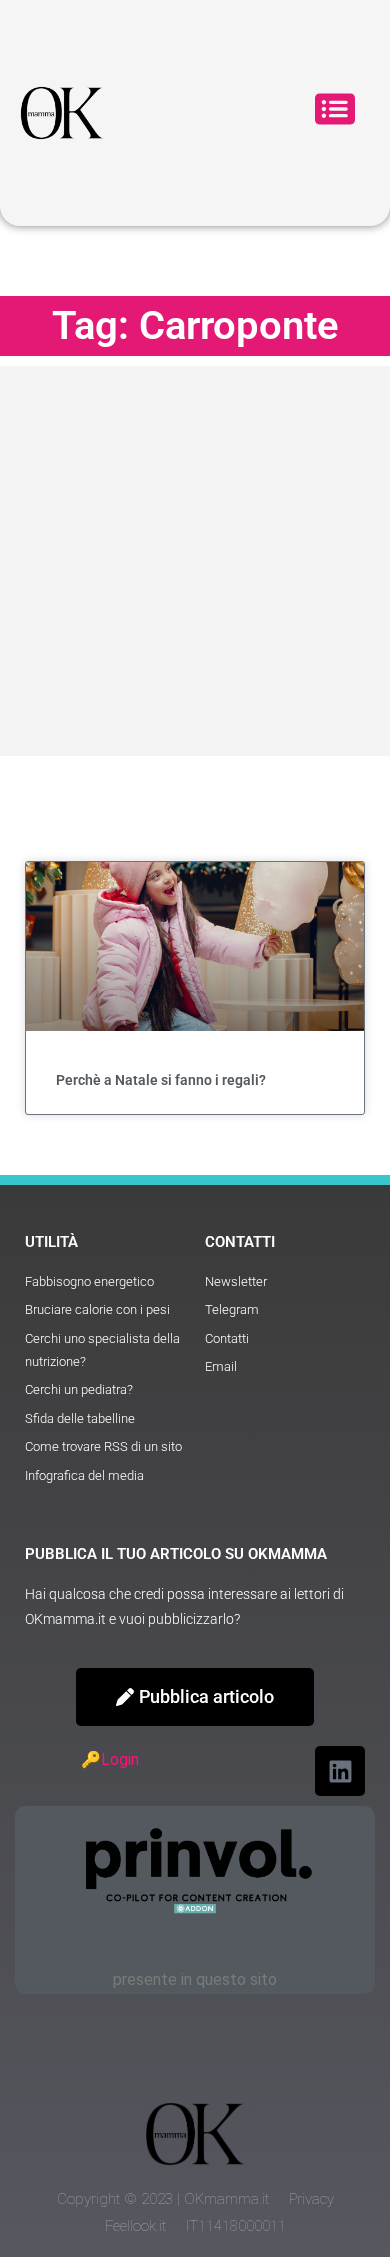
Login (120, 1759)
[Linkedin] (340, 1771)
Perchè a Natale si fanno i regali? (161, 1080)
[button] (335, 112)
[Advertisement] (195, 561)
